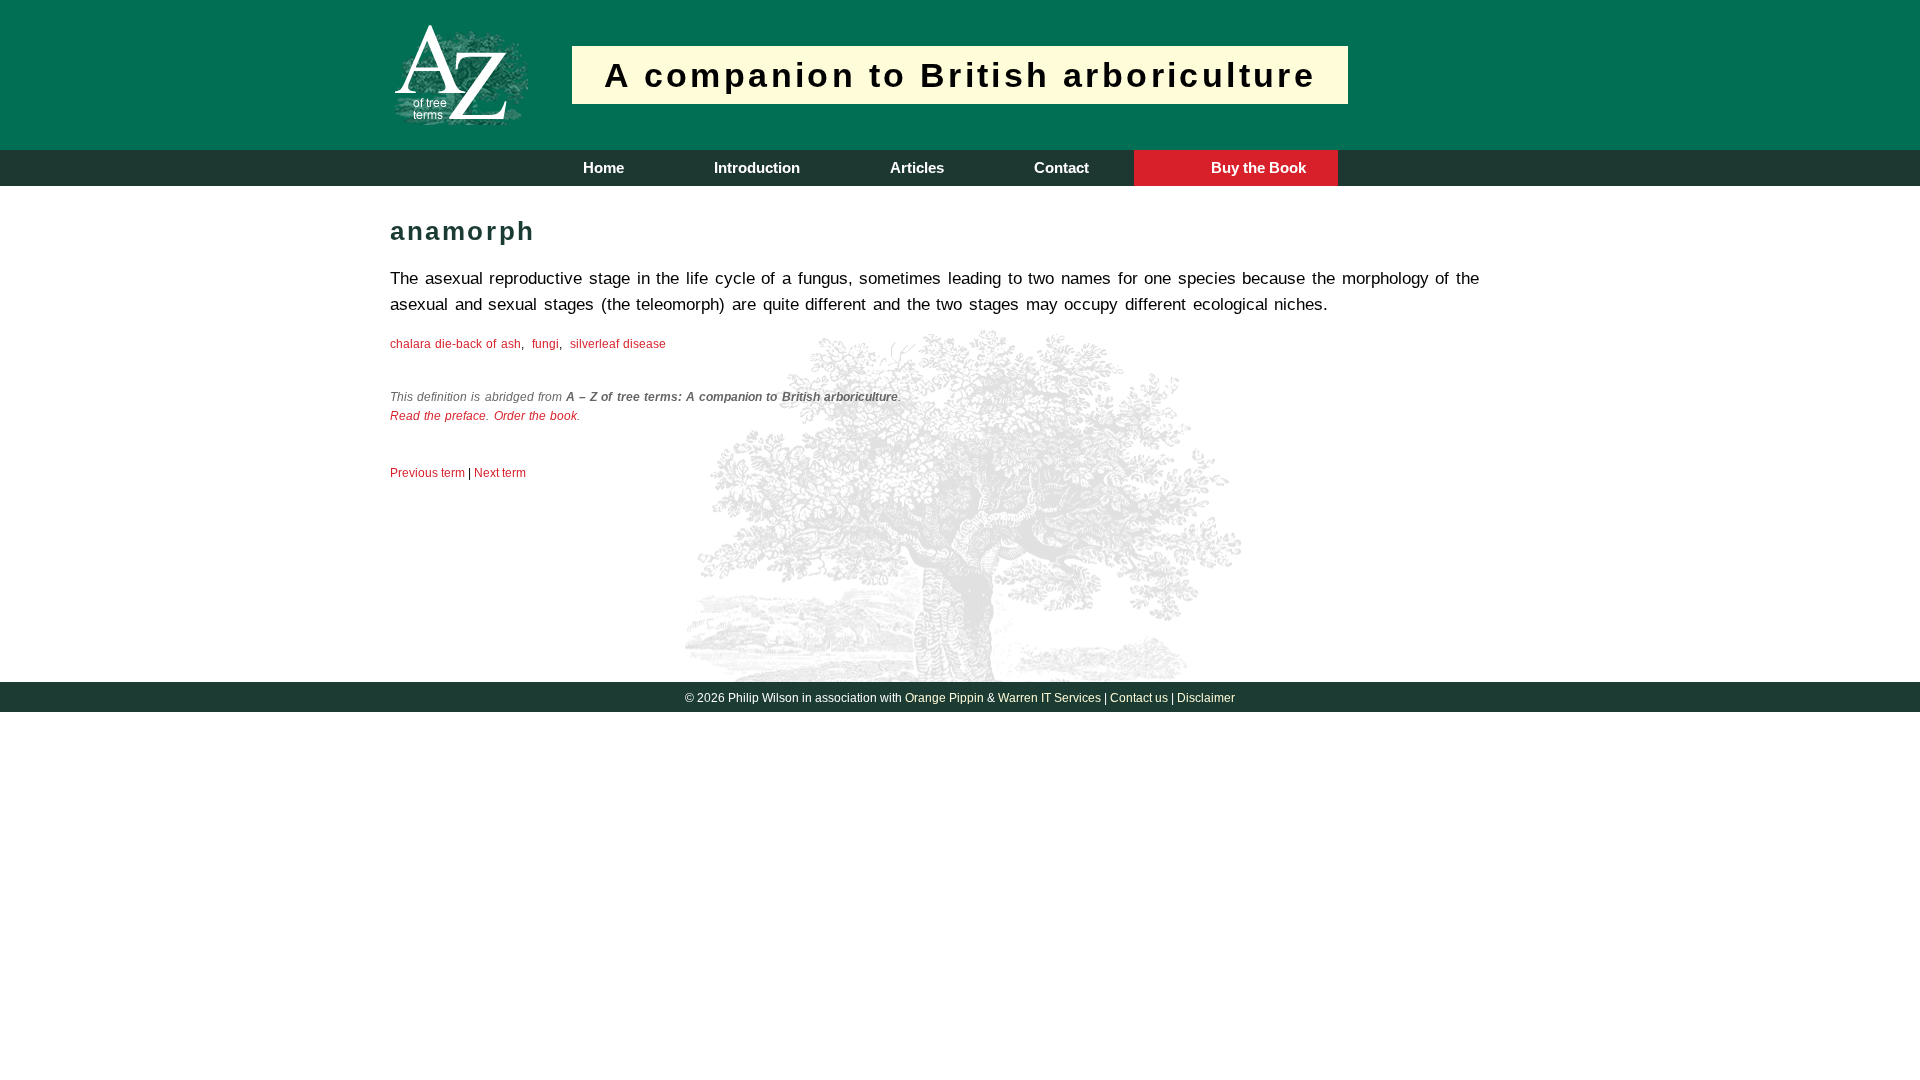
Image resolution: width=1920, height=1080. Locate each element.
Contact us (1139, 698)
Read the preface (438, 416)
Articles (917, 167)
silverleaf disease (618, 344)
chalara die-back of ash (455, 344)
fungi (545, 344)
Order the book (535, 416)
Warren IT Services (1049, 698)
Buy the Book (1258, 167)
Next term (500, 473)
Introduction (757, 167)
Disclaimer (1206, 698)
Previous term (427, 473)
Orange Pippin (944, 698)
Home (603, 167)
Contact (1061, 167)
